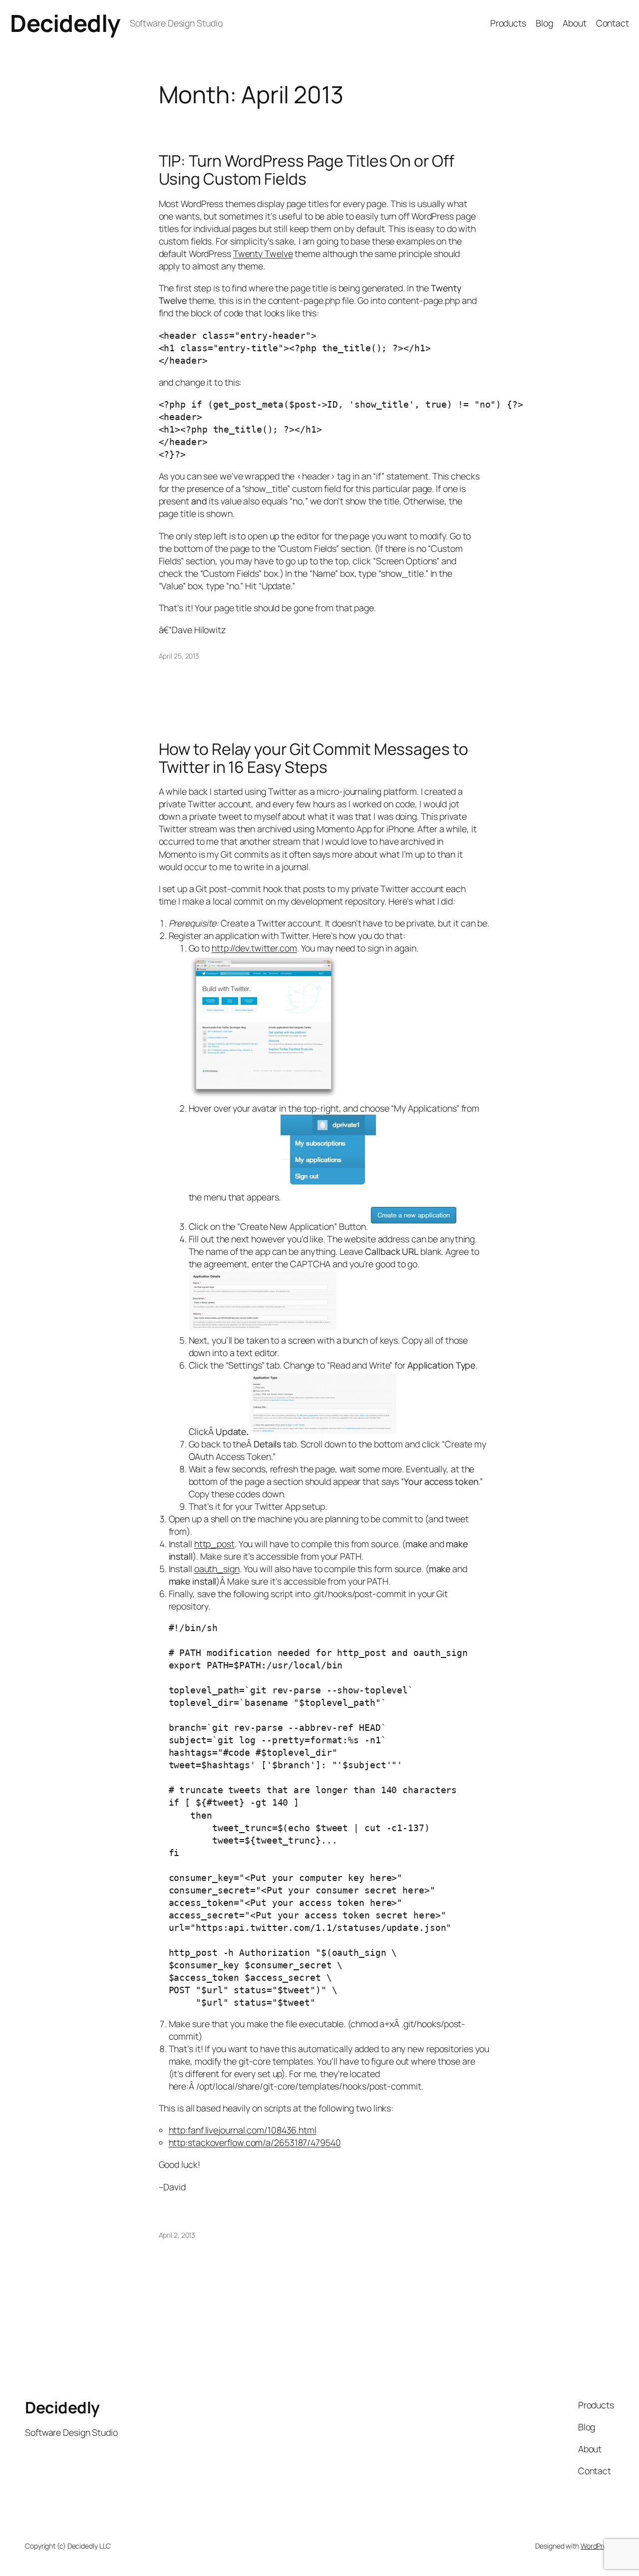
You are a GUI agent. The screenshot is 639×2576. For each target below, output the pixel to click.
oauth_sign (217, 1569)
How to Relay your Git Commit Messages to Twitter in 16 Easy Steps (314, 758)
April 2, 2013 (177, 2235)
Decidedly (65, 23)
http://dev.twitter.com (254, 948)
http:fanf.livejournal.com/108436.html (243, 2130)
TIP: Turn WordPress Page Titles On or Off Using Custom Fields (307, 170)
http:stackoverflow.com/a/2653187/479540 (255, 2142)
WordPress (597, 2546)
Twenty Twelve (263, 253)
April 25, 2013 (179, 656)
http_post (214, 1544)
